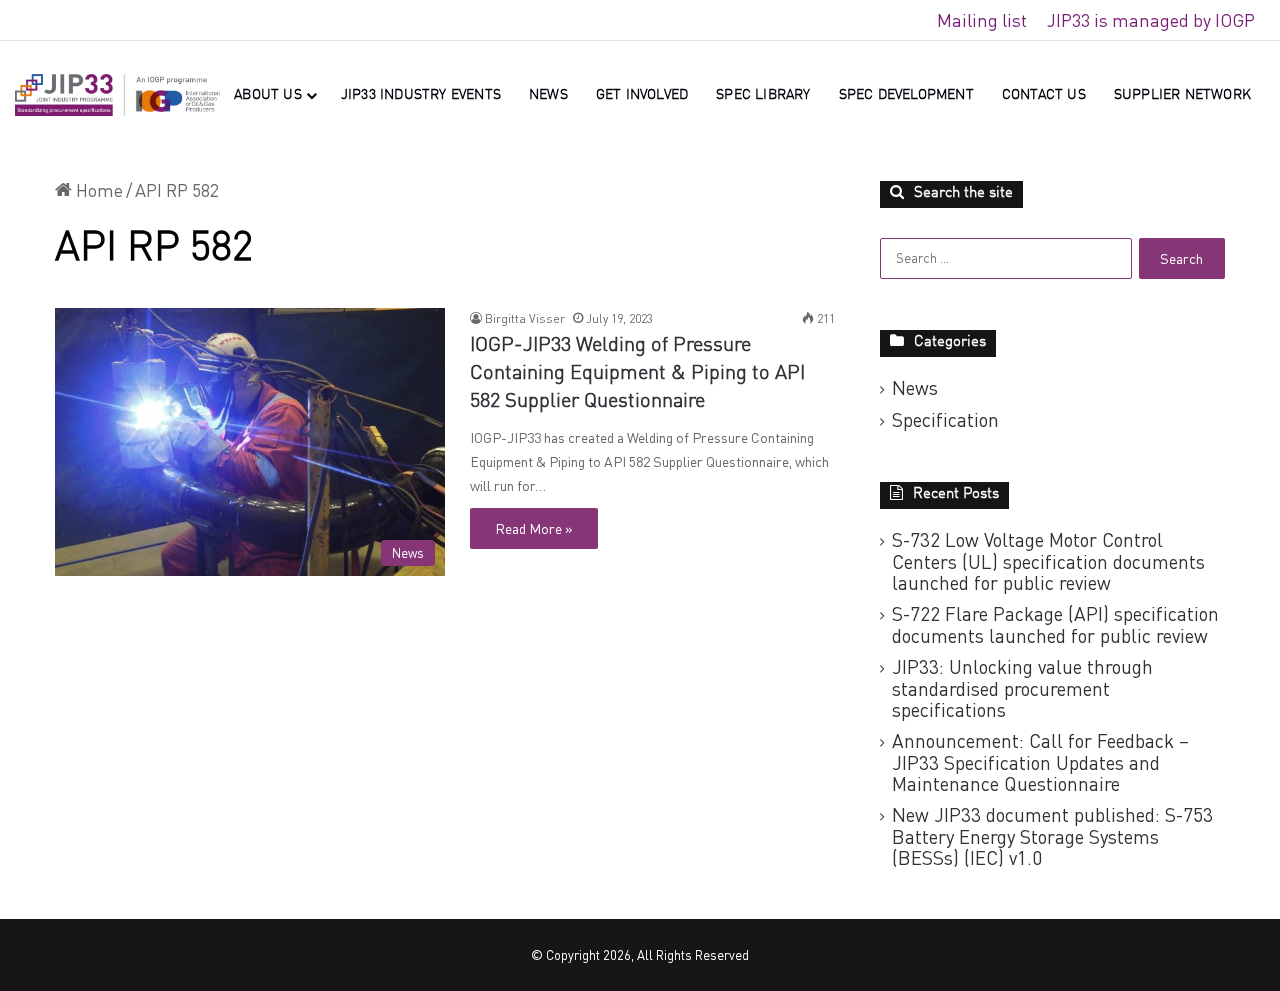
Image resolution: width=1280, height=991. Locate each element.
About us (268, 95)
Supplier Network (1182, 95)
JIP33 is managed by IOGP (1151, 20)
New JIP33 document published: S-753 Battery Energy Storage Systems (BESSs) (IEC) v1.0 (1052, 836)
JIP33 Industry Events (421, 95)
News (548, 95)
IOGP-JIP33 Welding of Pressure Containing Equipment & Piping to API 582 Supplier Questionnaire (637, 374)
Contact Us (1044, 95)
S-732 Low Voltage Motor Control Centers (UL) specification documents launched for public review (1048, 561)
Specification (945, 420)
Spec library (763, 95)
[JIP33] (117, 95)
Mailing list (982, 20)
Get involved (642, 95)
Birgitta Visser (525, 318)
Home (97, 190)
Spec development (906, 95)
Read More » (534, 528)
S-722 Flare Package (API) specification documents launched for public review (1055, 624)
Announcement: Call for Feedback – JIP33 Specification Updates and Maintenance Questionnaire (1040, 762)
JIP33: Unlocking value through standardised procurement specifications (1022, 688)
